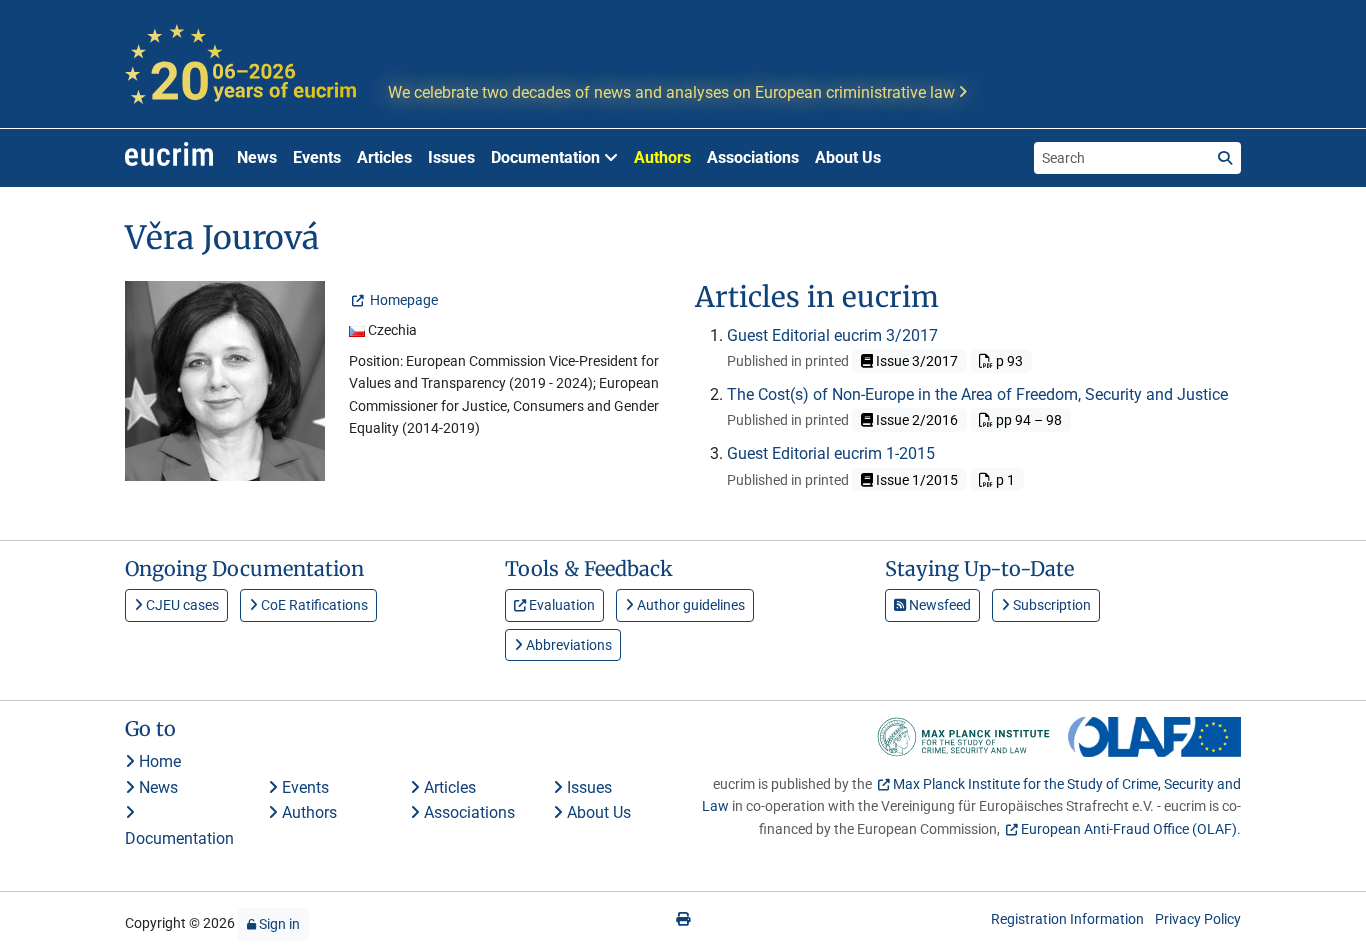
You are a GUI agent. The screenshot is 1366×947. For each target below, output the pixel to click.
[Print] (683, 919)
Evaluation (560, 605)
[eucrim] (169, 158)
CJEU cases (181, 605)
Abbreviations (567, 645)
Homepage (402, 300)
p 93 (1008, 361)
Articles (384, 157)
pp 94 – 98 (1027, 420)
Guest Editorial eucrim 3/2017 (832, 335)
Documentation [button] (547, 157)
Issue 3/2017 (915, 361)
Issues (451, 157)
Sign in (278, 924)
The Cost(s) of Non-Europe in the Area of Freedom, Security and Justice (977, 394)
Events (317, 157)
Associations (753, 157)
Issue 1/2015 (915, 480)
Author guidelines (689, 605)
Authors (662, 157)
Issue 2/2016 (915, 420)
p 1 (1004, 480)
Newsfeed (938, 605)
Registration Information (1067, 919)
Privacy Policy (1198, 919)
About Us (848, 157)
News (257, 157)
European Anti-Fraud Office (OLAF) (1129, 829)
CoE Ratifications (313, 605)
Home (158, 761)
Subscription (1050, 605)
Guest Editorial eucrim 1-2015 (831, 453)
